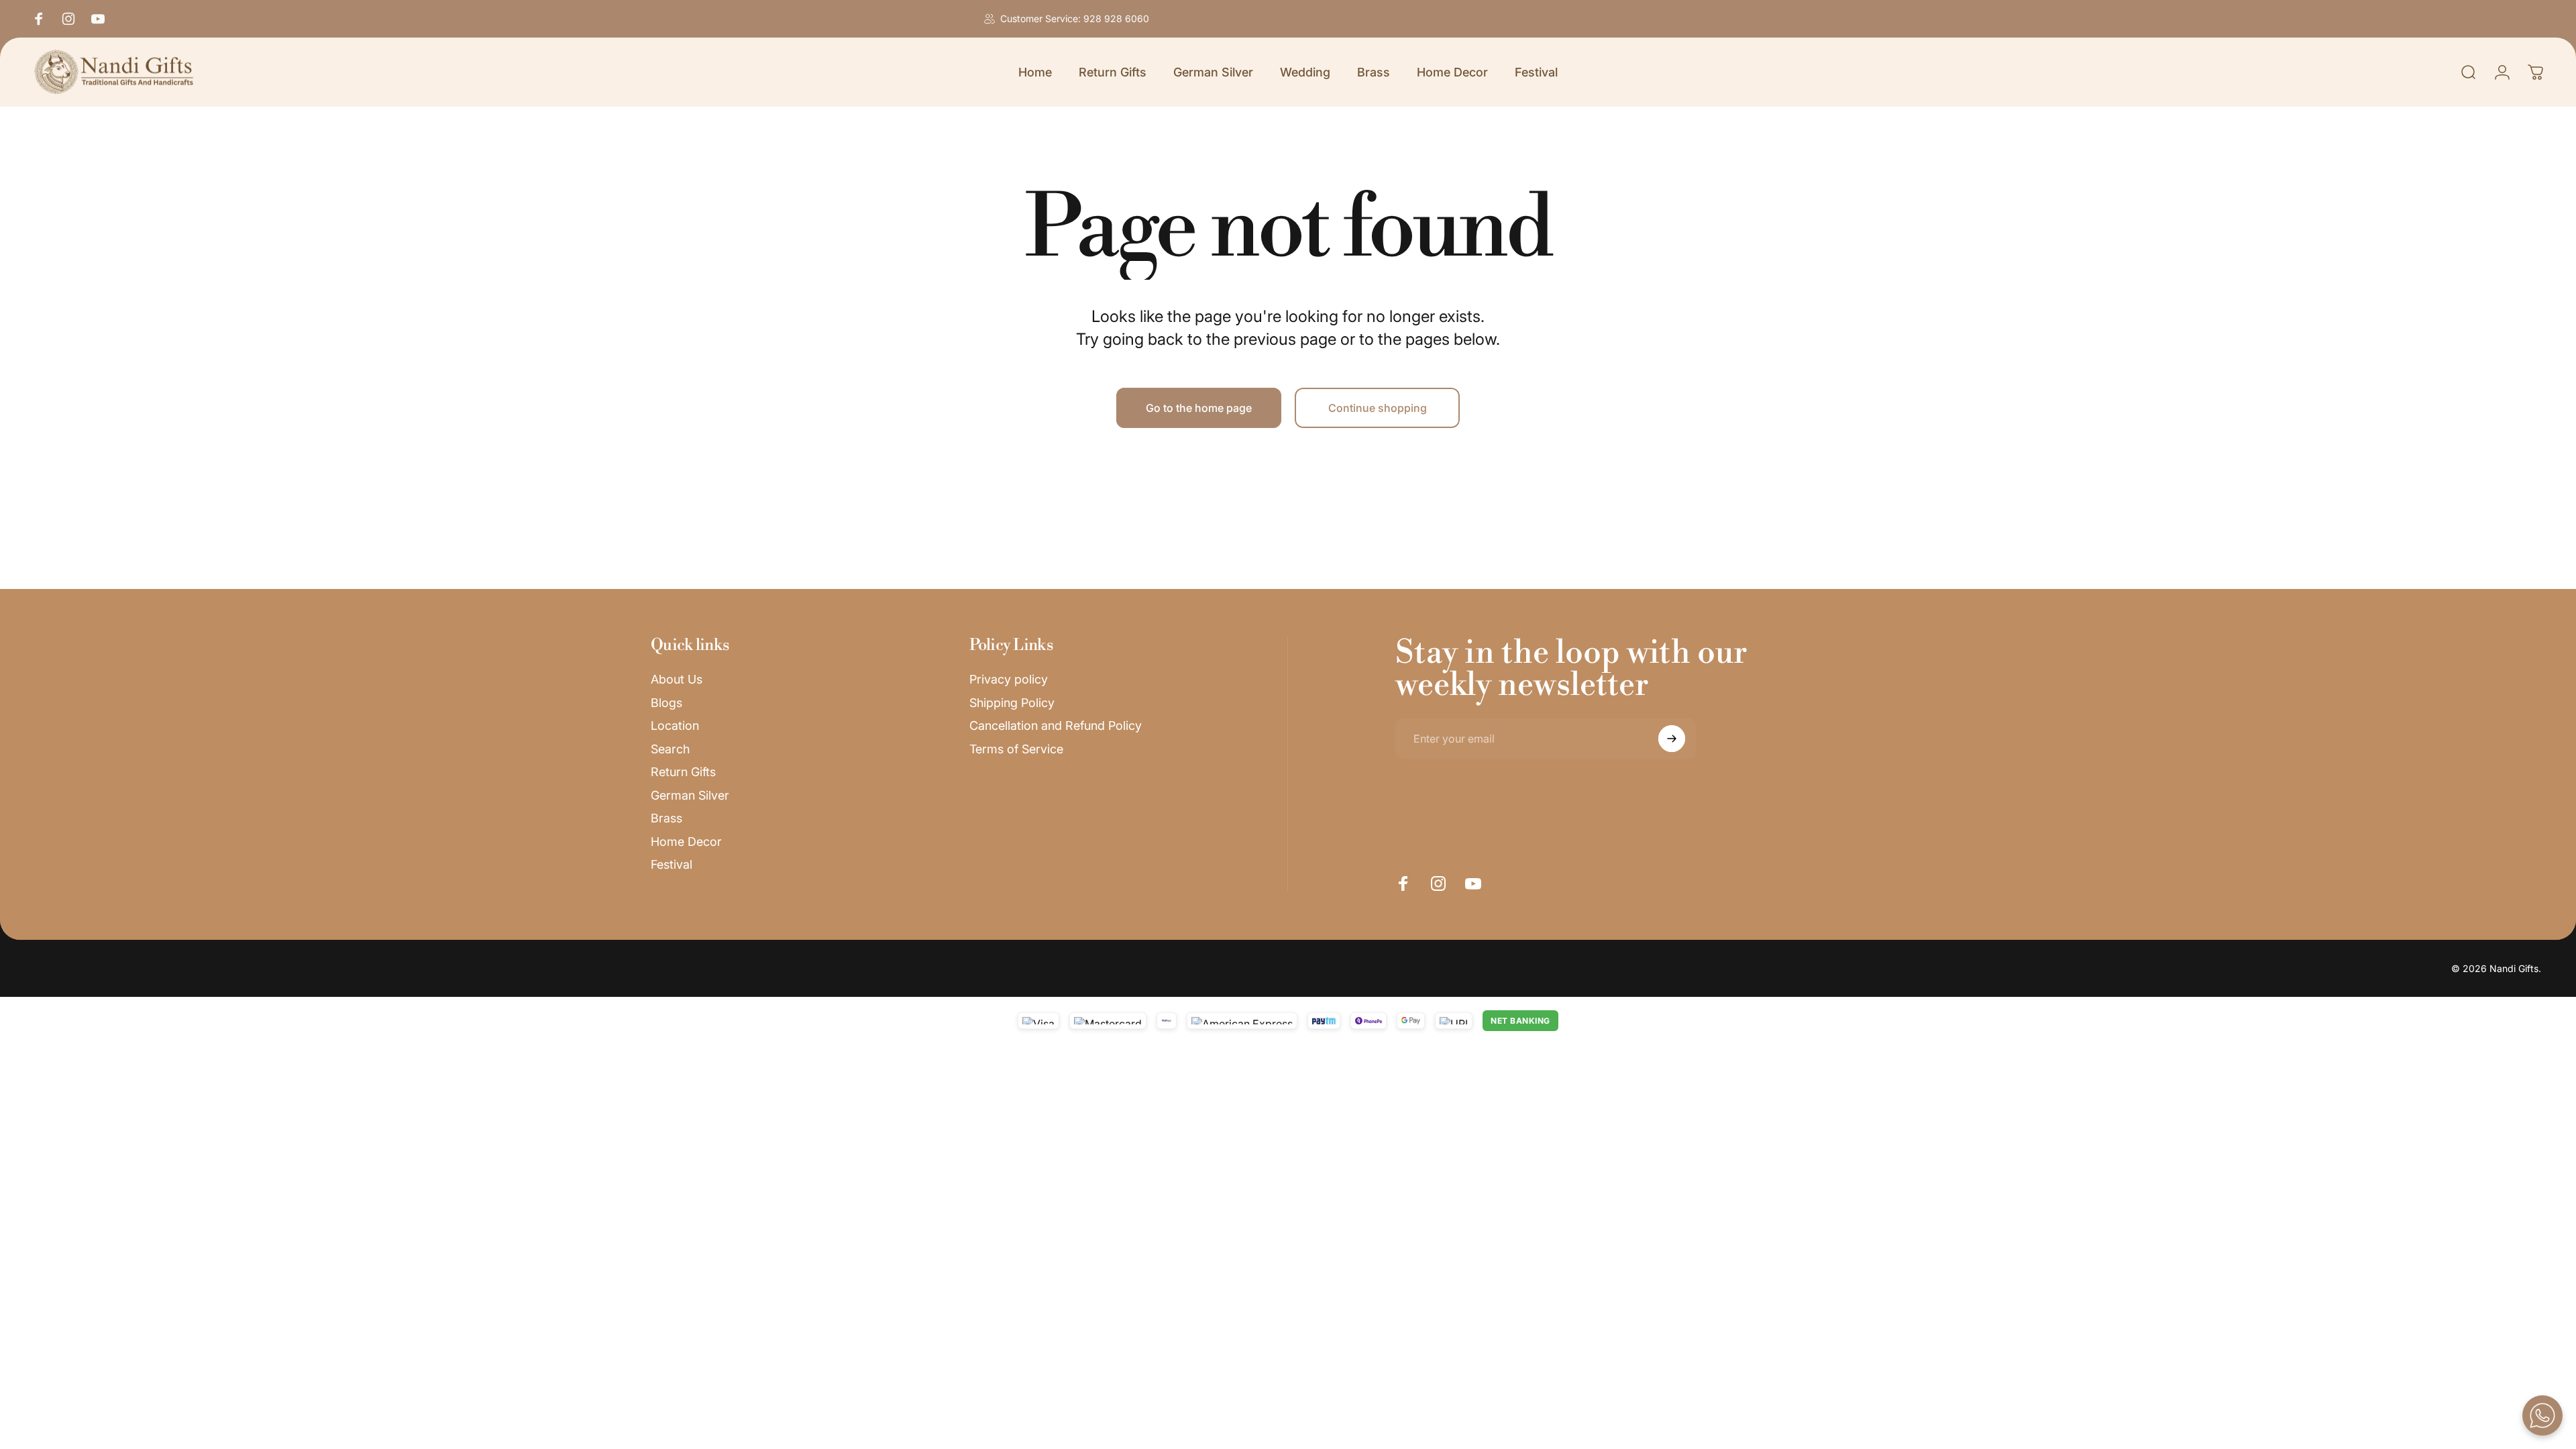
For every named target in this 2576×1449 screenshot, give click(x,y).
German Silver (690, 795)
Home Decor (686, 842)
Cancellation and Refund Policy (1056, 726)
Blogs (666, 703)
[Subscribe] (1672, 739)
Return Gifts (683, 772)
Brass (666, 818)
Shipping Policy (1012, 703)
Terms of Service (1016, 749)
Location (675, 726)
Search (670, 749)
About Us (677, 679)
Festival (672, 864)
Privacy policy (1009, 679)
